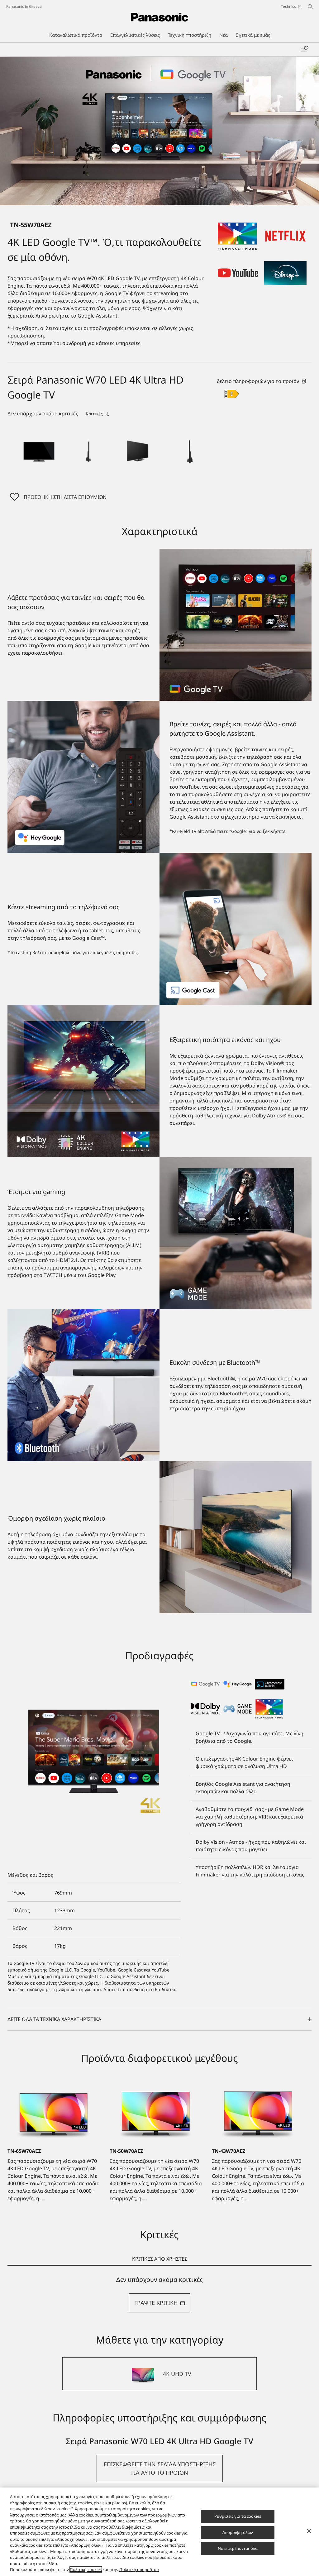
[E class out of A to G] (232, 394)
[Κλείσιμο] (309, 2531)
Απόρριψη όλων (238, 2532)
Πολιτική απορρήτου (139, 2569)
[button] (39, 450)
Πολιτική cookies (86, 2569)
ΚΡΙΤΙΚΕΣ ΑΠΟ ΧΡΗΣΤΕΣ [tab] (160, 2259)
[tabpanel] (159, 2294)
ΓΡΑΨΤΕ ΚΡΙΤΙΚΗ (156, 2303)
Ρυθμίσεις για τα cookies (238, 2516)
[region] (159, 2532)
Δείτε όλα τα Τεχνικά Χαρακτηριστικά (54, 2019)
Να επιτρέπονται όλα (238, 2548)
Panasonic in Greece (24, 6)
